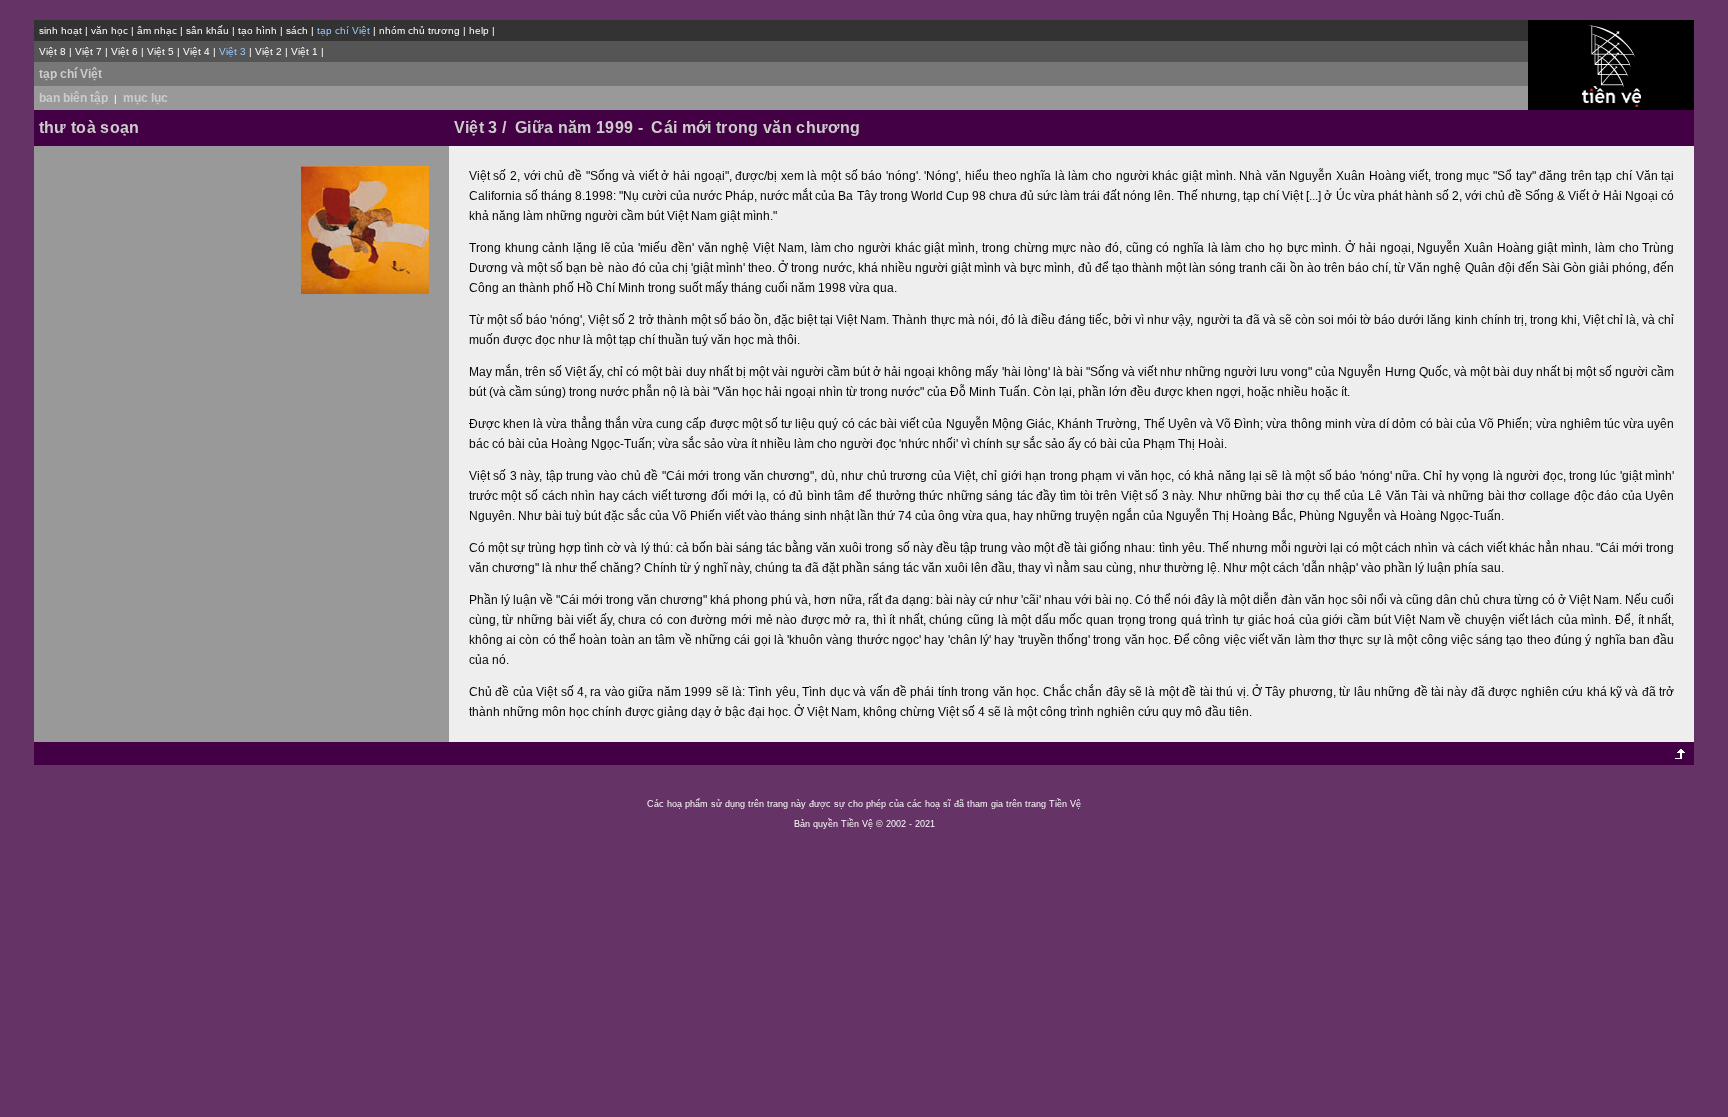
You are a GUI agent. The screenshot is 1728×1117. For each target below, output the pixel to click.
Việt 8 (52, 51)
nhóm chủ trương (419, 30)
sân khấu (207, 30)
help (479, 30)
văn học (109, 30)
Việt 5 (160, 51)
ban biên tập (73, 98)
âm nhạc (157, 30)
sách (297, 30)
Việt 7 (88, 51)
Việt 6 (124, 51)
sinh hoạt (60, 30)
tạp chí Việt (70, 74)
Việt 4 (196, 51)
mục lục (145, 98)
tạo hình (257, 30)
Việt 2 (268, 51)
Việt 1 (304, 51)
